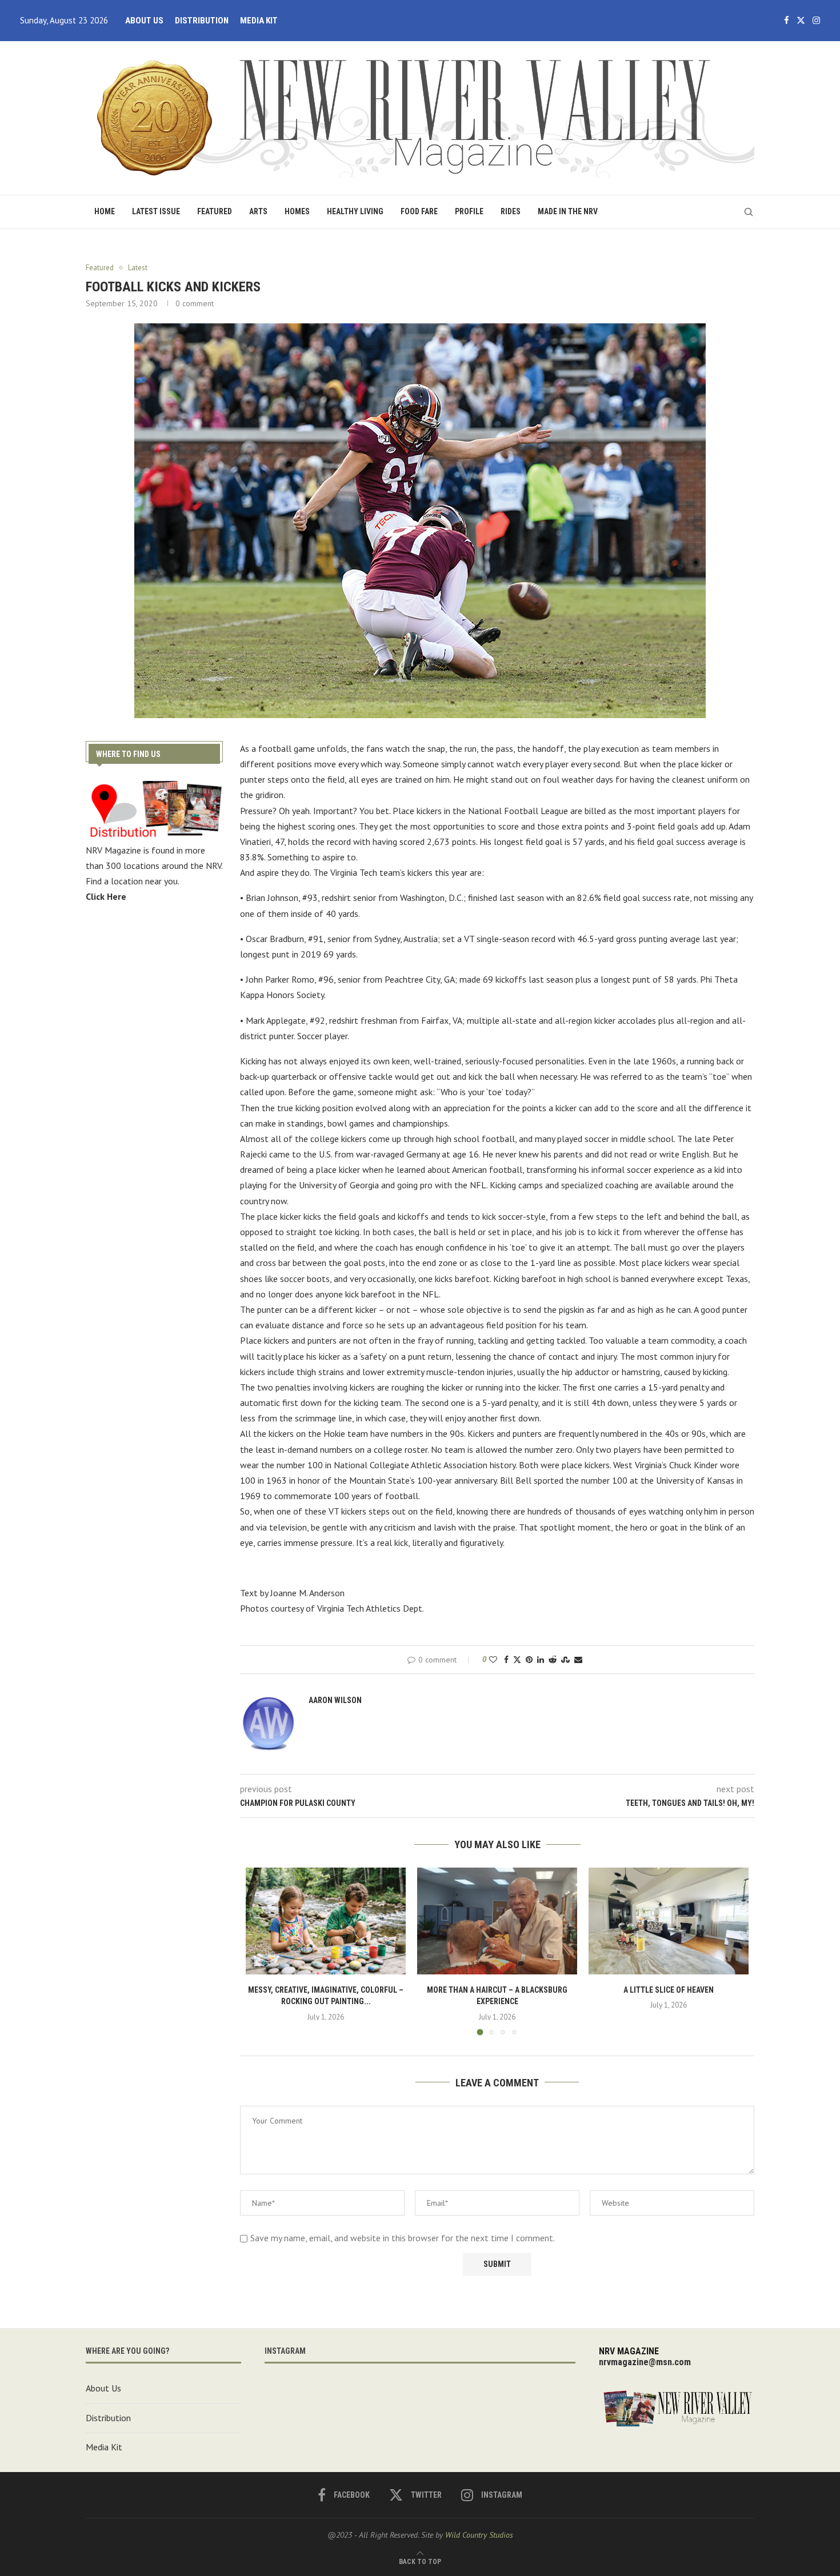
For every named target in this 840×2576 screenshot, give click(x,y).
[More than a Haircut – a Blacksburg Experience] (497, 1921)
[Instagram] (816, 21)
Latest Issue (156, 211)
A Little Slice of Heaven (669, 1990)
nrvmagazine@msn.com (645, 2362)
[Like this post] (493, 1660)
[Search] (749, 212)
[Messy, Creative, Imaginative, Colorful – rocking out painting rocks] (326, 1921)
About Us (144, 21)
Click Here (106, 896)
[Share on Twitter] (517, 1660)
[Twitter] (801, 21)
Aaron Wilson (335, 1700)
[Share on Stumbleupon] (565, 1660)
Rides (511, 211)
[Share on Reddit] (553, 1660)
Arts (258, 211)
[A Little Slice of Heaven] (669, 1921)
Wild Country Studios (479, 2535)
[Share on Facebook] (506, 1660)
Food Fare (419, 211)
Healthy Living (355, 211)
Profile (469, 211)
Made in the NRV (568, 211)
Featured (215, 211)
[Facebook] (787, 21)
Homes (297, 211)
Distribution (202, 21)
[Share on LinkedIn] (541, 1660)
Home (105, 211)
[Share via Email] (578, 1660)
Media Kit (259, 21)
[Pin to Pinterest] (529, 1660)
